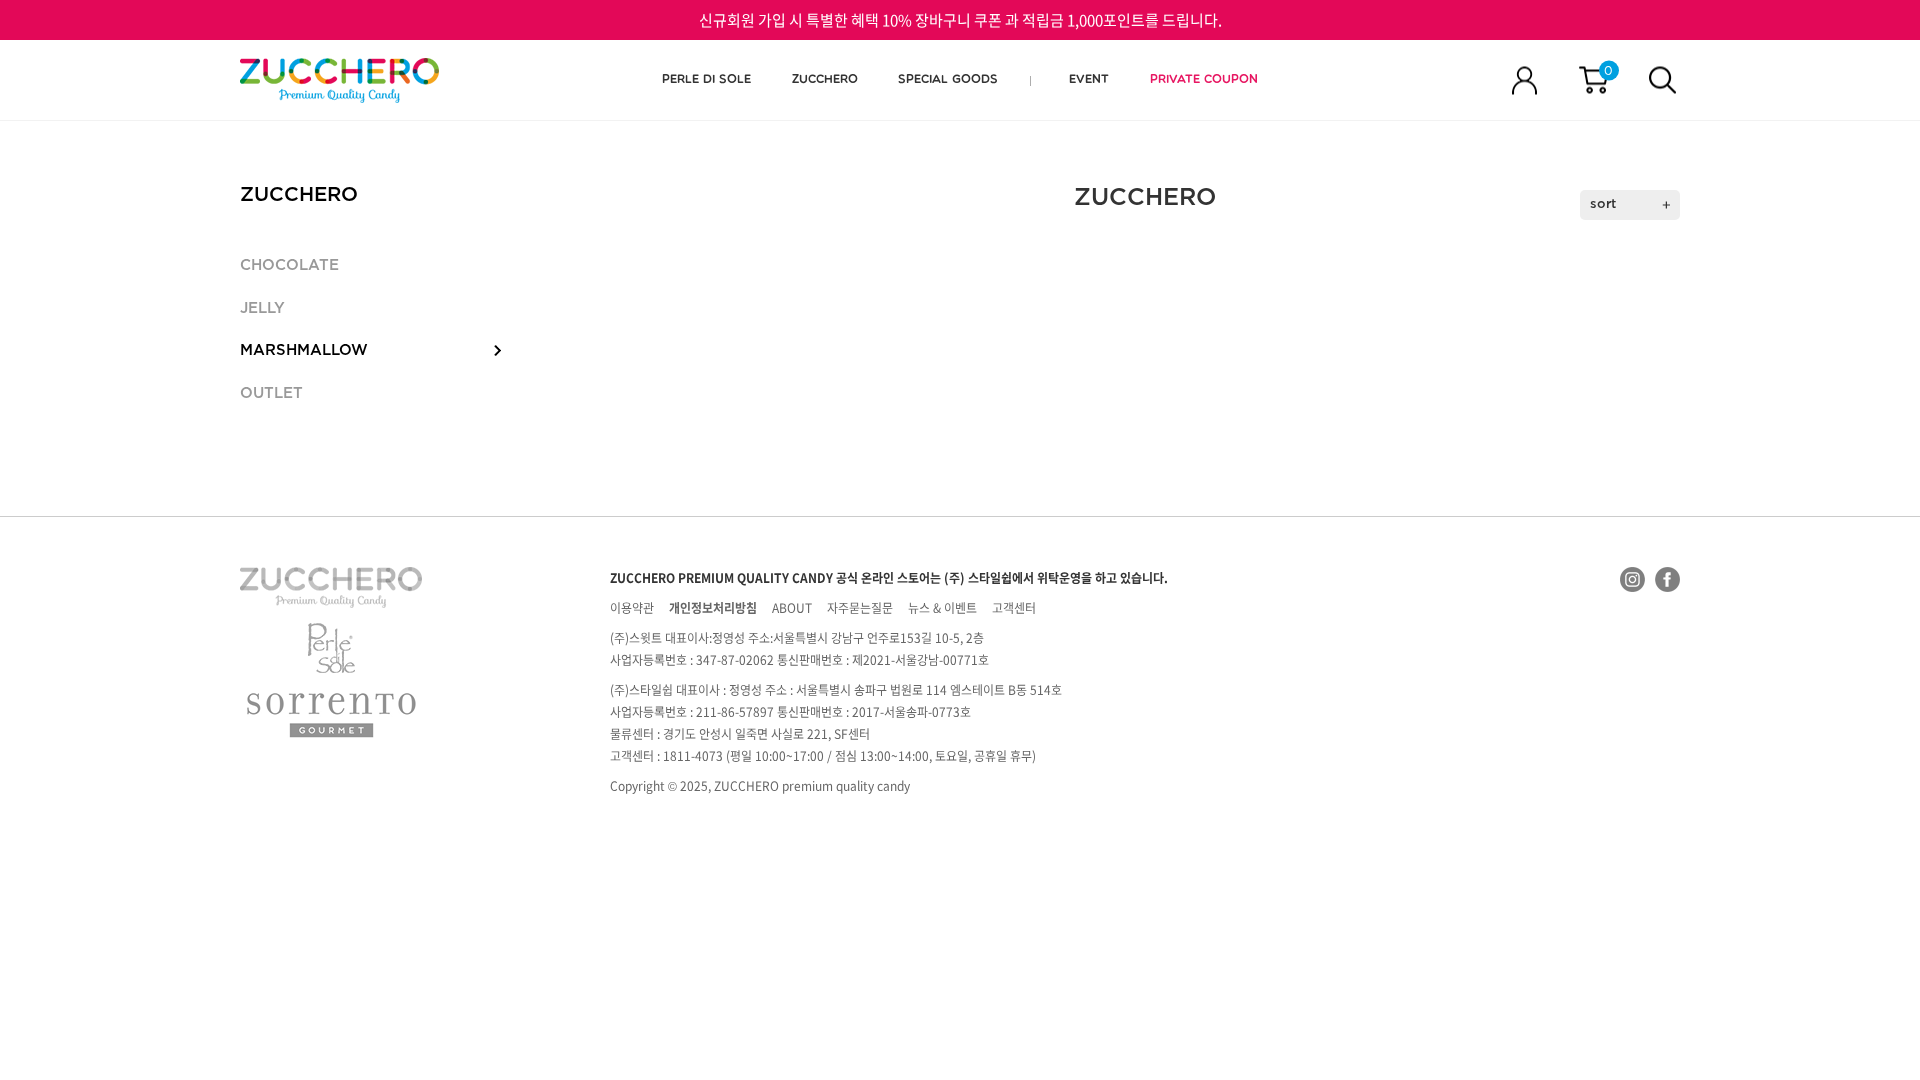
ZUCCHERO (340, 80)
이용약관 (632, 608)
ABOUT (792, 608)
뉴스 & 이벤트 (942, 608)
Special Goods (948, 80)
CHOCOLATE (289, 265)
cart (1608, 71)
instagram (1632, 579)
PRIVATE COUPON (1204, 80)
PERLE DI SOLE (706, 80)
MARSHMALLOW (304, 350)
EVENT (1089, 80)
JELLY (262, 308)
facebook (1667, 579)
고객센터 (1014, 608)
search (1662, 80)
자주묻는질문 (860, 608)
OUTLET (271, 393)
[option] (340, 80)
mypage (1524, 80)
